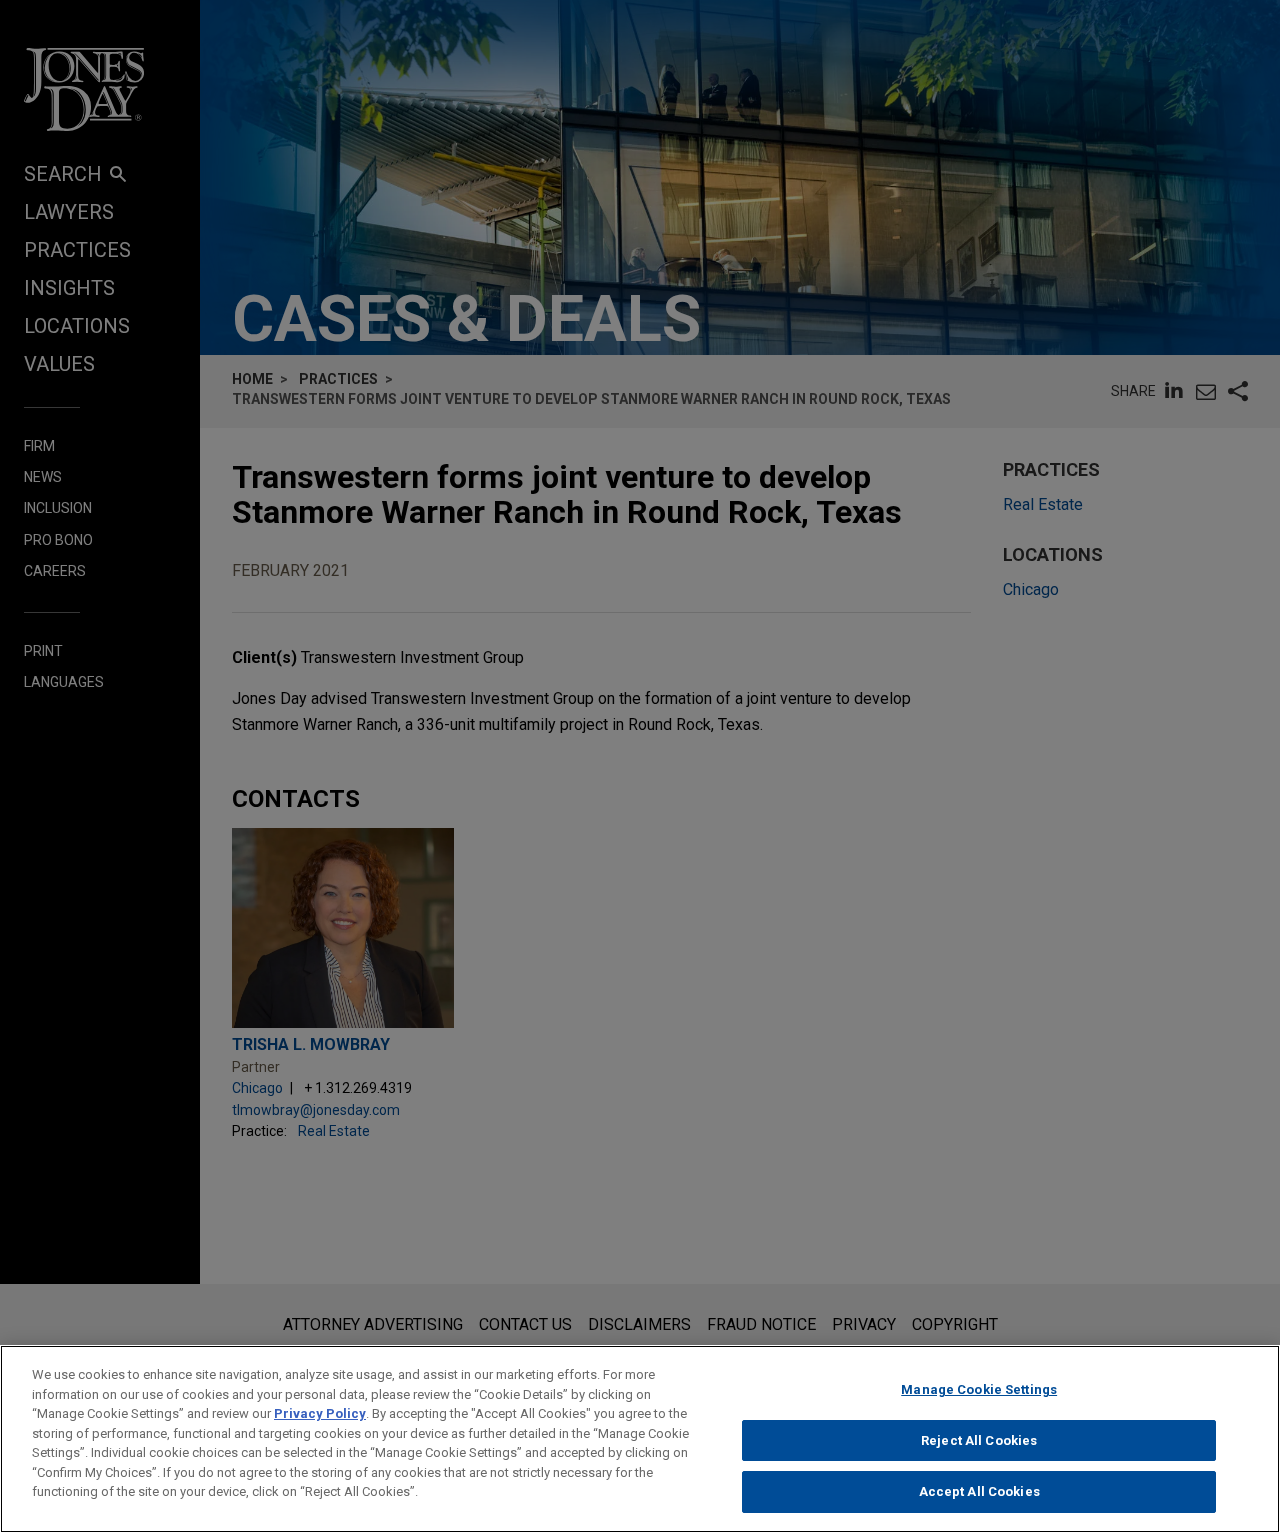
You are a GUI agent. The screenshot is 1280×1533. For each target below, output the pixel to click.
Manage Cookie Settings (979, 1389)
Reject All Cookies (979, 1440)
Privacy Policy (320, 1413)
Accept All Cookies (979, 1491)
